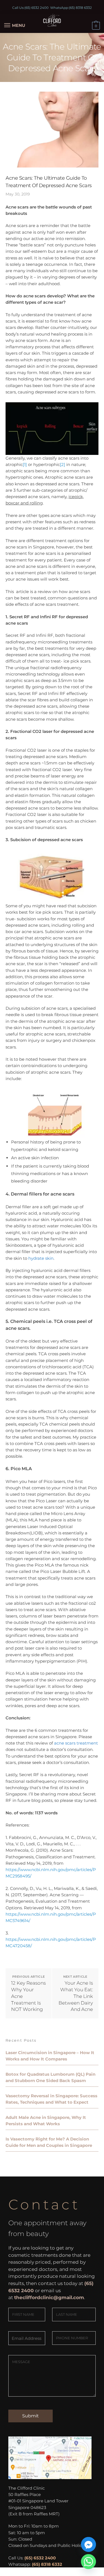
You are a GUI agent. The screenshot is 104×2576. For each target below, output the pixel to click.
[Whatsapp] (88, 2562)
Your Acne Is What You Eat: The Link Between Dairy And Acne (76, 1996)
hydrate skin (41, 1258)
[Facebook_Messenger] (88, 2544)
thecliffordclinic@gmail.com (49, 2297)
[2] (63, 464)
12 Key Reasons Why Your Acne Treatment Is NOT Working (28, 1996)
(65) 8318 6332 (80, 8)
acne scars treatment (76, 1743)
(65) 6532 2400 (36, 8)
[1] (25, 464)
